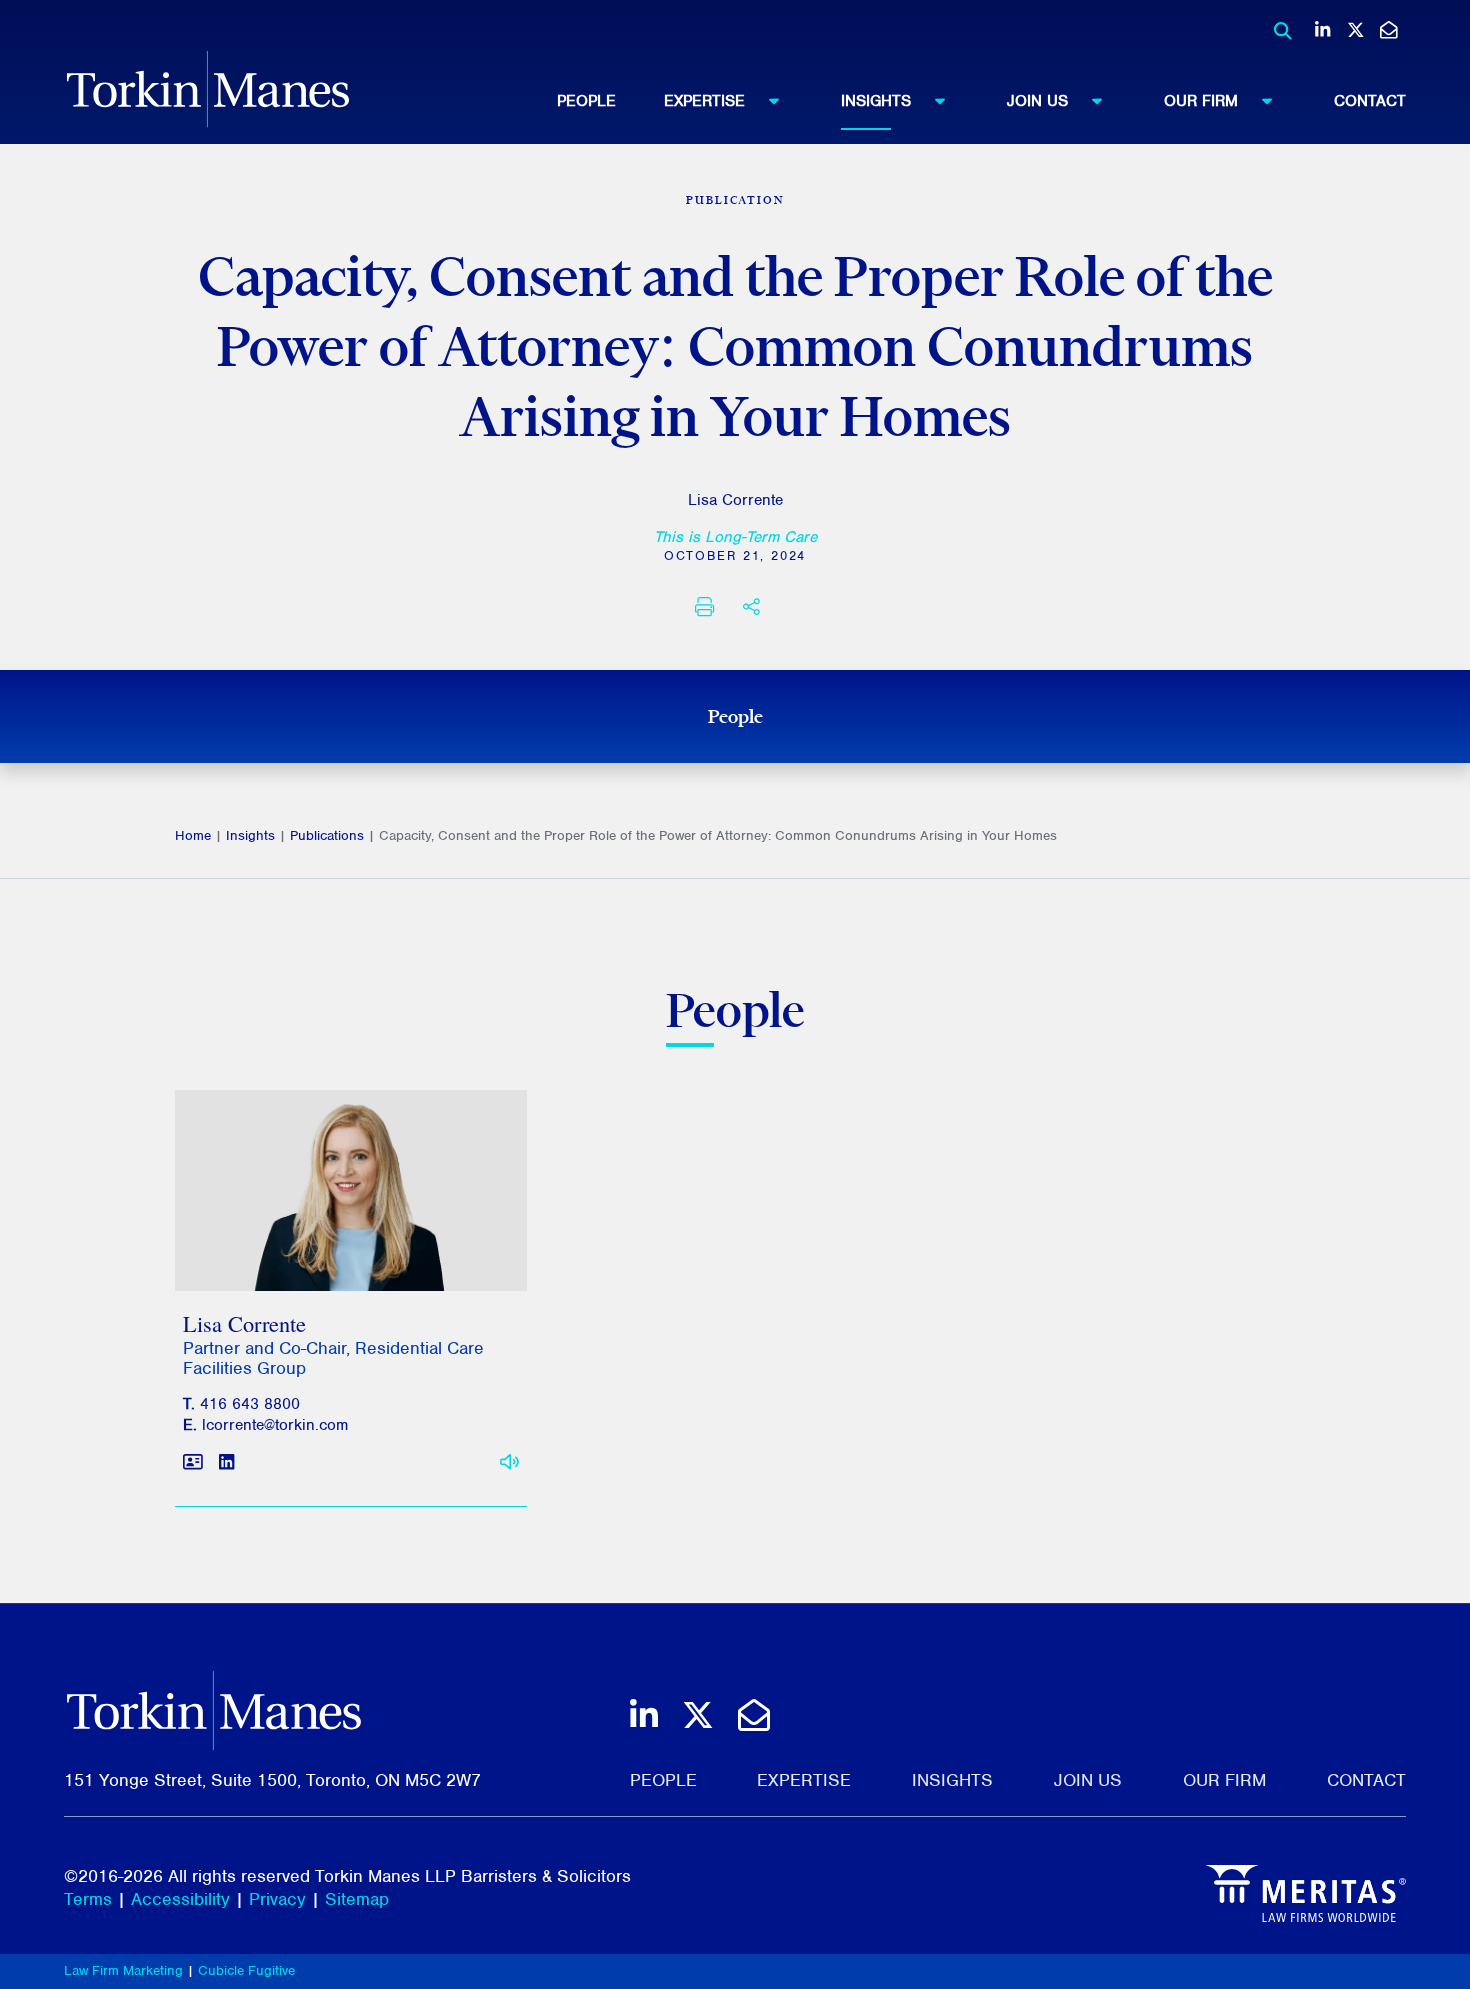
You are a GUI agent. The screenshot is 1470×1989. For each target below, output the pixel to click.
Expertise (704, 101)
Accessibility (180, 1899)
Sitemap (357, 1899)
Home (193, 835)
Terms (88, 1899)
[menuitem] (610, 101)
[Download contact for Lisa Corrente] (193, 1463)
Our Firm (1201, 101)
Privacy (277, 1899)
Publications (327, 835)
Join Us (1037, 101)
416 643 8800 (250, 1404)
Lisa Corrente (735, 500)
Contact (1370, 101)
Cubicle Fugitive (246, 1970)
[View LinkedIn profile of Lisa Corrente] (226, 1463)
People (586, 101)
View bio (343, 1242)
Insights (876, 101)
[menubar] (981, 101)
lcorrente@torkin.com (275, 1425)
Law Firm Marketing (123, 1970)
